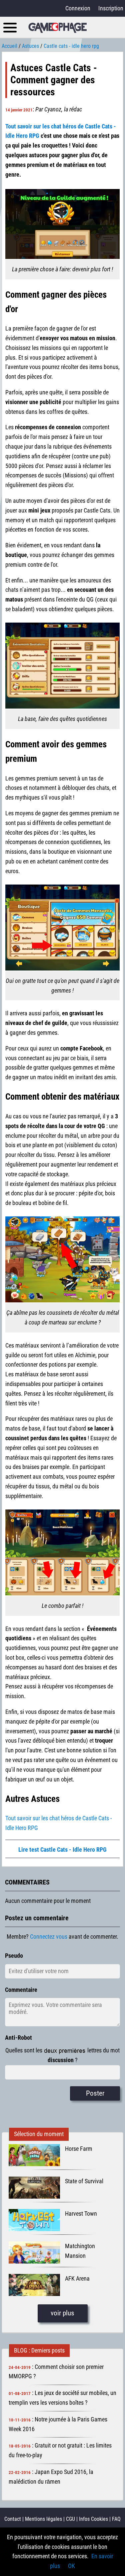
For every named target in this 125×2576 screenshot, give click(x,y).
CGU (70, 2519)
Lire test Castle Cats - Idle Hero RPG (62, 1850)
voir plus (62, 2313)
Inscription (111, 8)
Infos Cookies (93, 2519)
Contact (13, 2519)
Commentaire (21, 1990)
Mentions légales (43, 2519)
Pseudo (14, 1956)
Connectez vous (49, 1937)
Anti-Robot (18, 2038)
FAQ (116, 2519)
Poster (95, 2093)
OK (71, 2566)
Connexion (78, 8)
